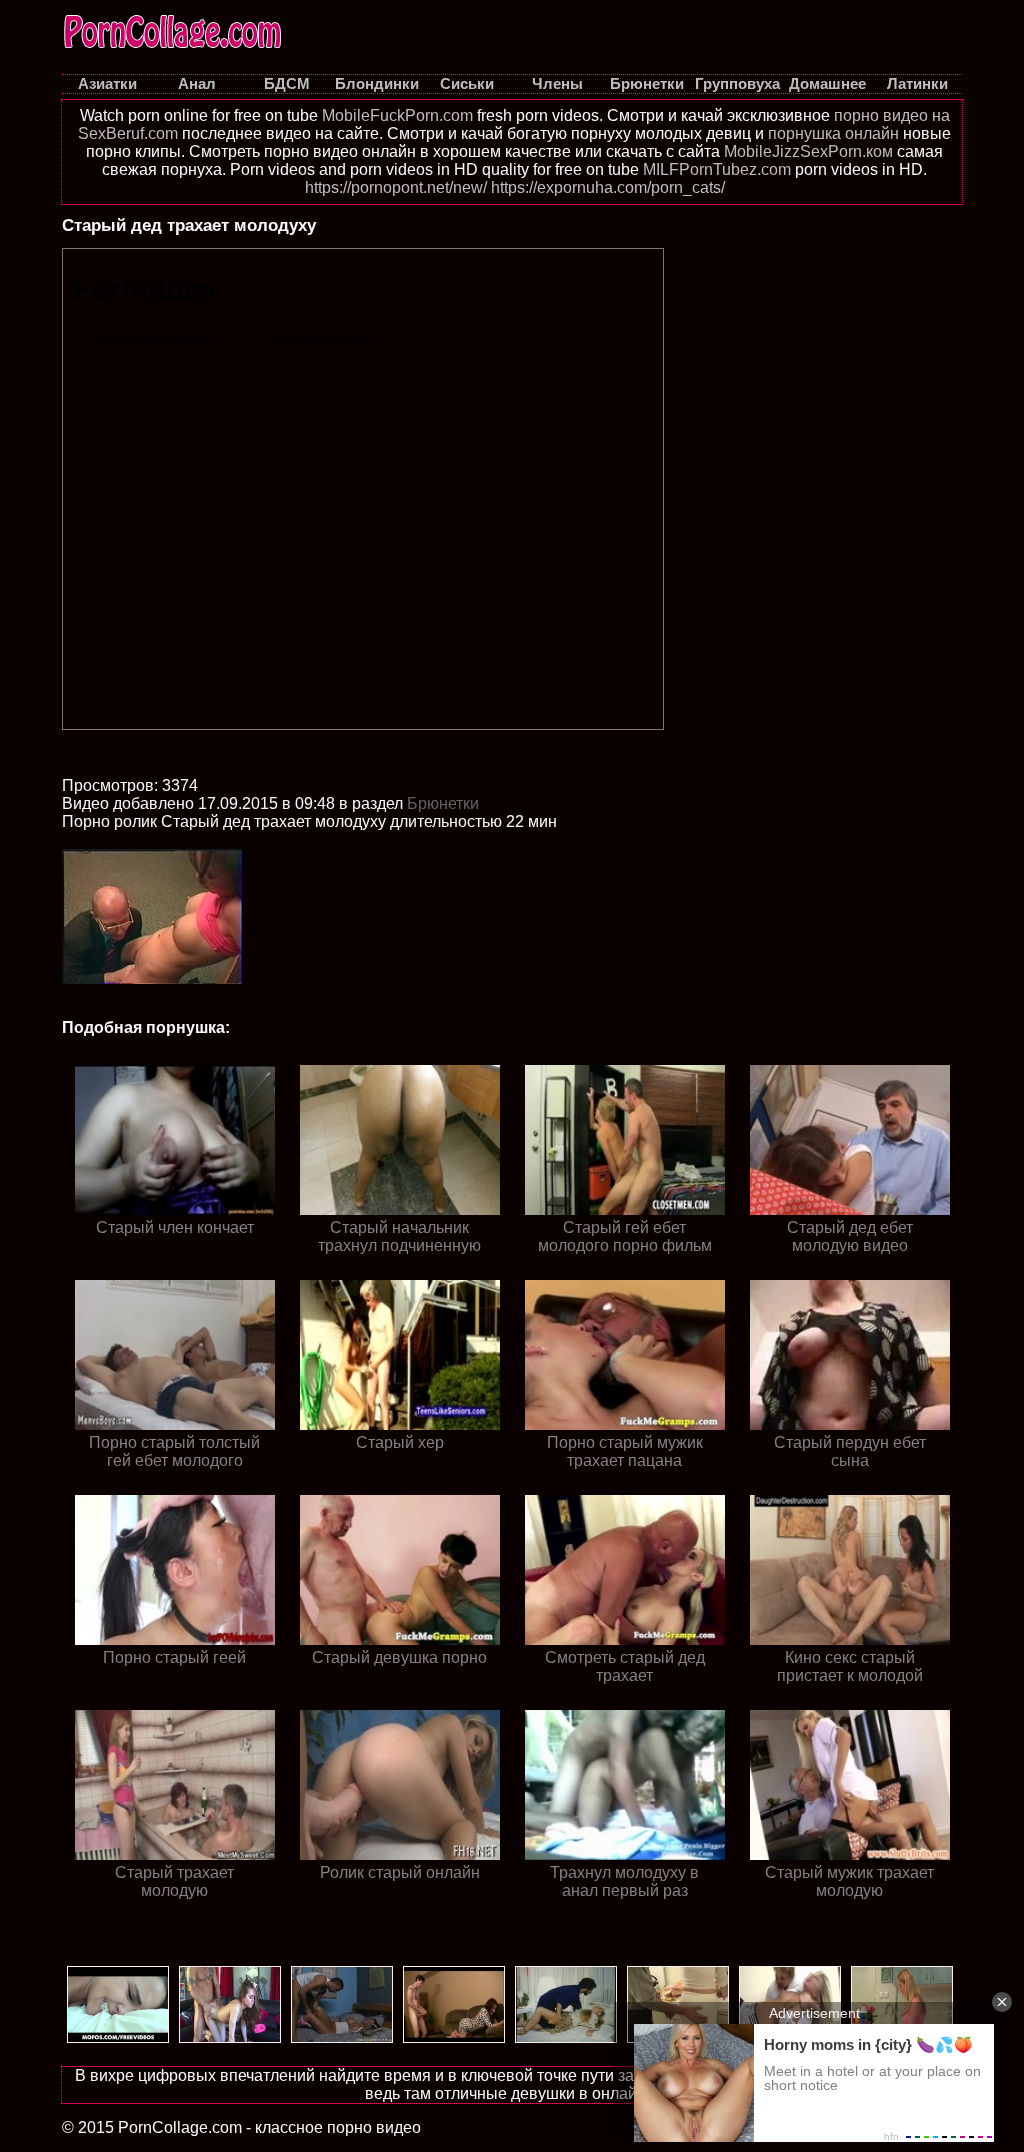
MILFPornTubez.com (717, 169)
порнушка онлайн (833, 133)
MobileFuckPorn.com (397, 115)
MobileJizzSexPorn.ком (808, 151)
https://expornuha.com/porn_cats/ (608, 187)
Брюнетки (443, 803)
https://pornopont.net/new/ (396, 187)
